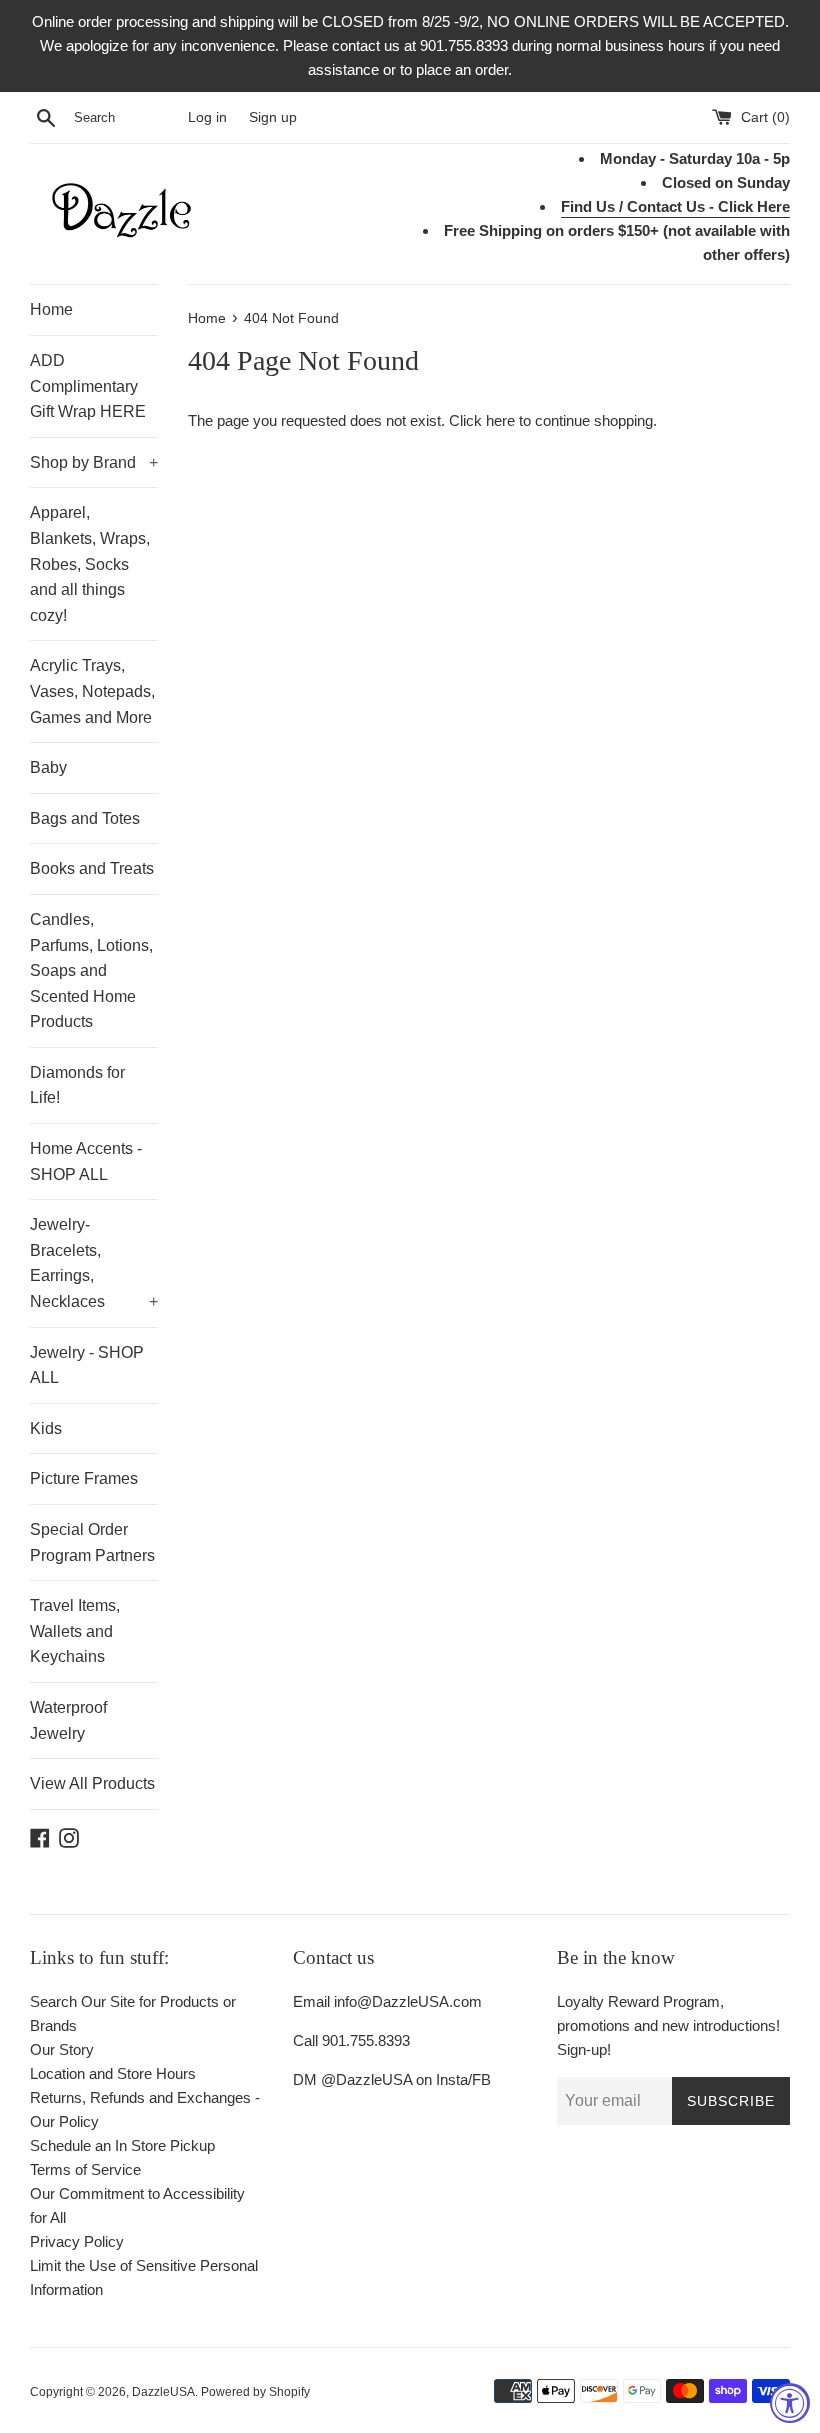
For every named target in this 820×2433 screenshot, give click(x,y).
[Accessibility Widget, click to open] (790, 2403)
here (500, 420)
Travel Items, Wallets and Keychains (75, 1631)
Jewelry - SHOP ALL (87, 1365)
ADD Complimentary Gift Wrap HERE (88, 386)
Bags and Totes (85, 818)
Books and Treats (92, 868)
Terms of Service (85, 2169)
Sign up (273, 117)
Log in (207, 117)
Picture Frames (84, 1478)
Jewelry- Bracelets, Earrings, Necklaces (94, 1263)
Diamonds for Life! (77, 1085)
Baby (48, 767)
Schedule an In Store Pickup (122, 2145)
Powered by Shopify (255, 2392)
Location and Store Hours (113, 2073)
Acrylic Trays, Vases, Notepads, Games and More (92, 691)
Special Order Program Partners (92, 1542)
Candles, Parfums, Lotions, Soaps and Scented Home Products (91, 970)
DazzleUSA (163, 2392)
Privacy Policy (77, 2241)
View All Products (92, 1783)
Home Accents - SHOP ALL (86, 1161)
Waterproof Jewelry (68, 1720)
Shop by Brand (94, 462)
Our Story (62, 2049)
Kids (46, 1428)
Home (51, 309)
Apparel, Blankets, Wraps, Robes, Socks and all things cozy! (90, 563)
